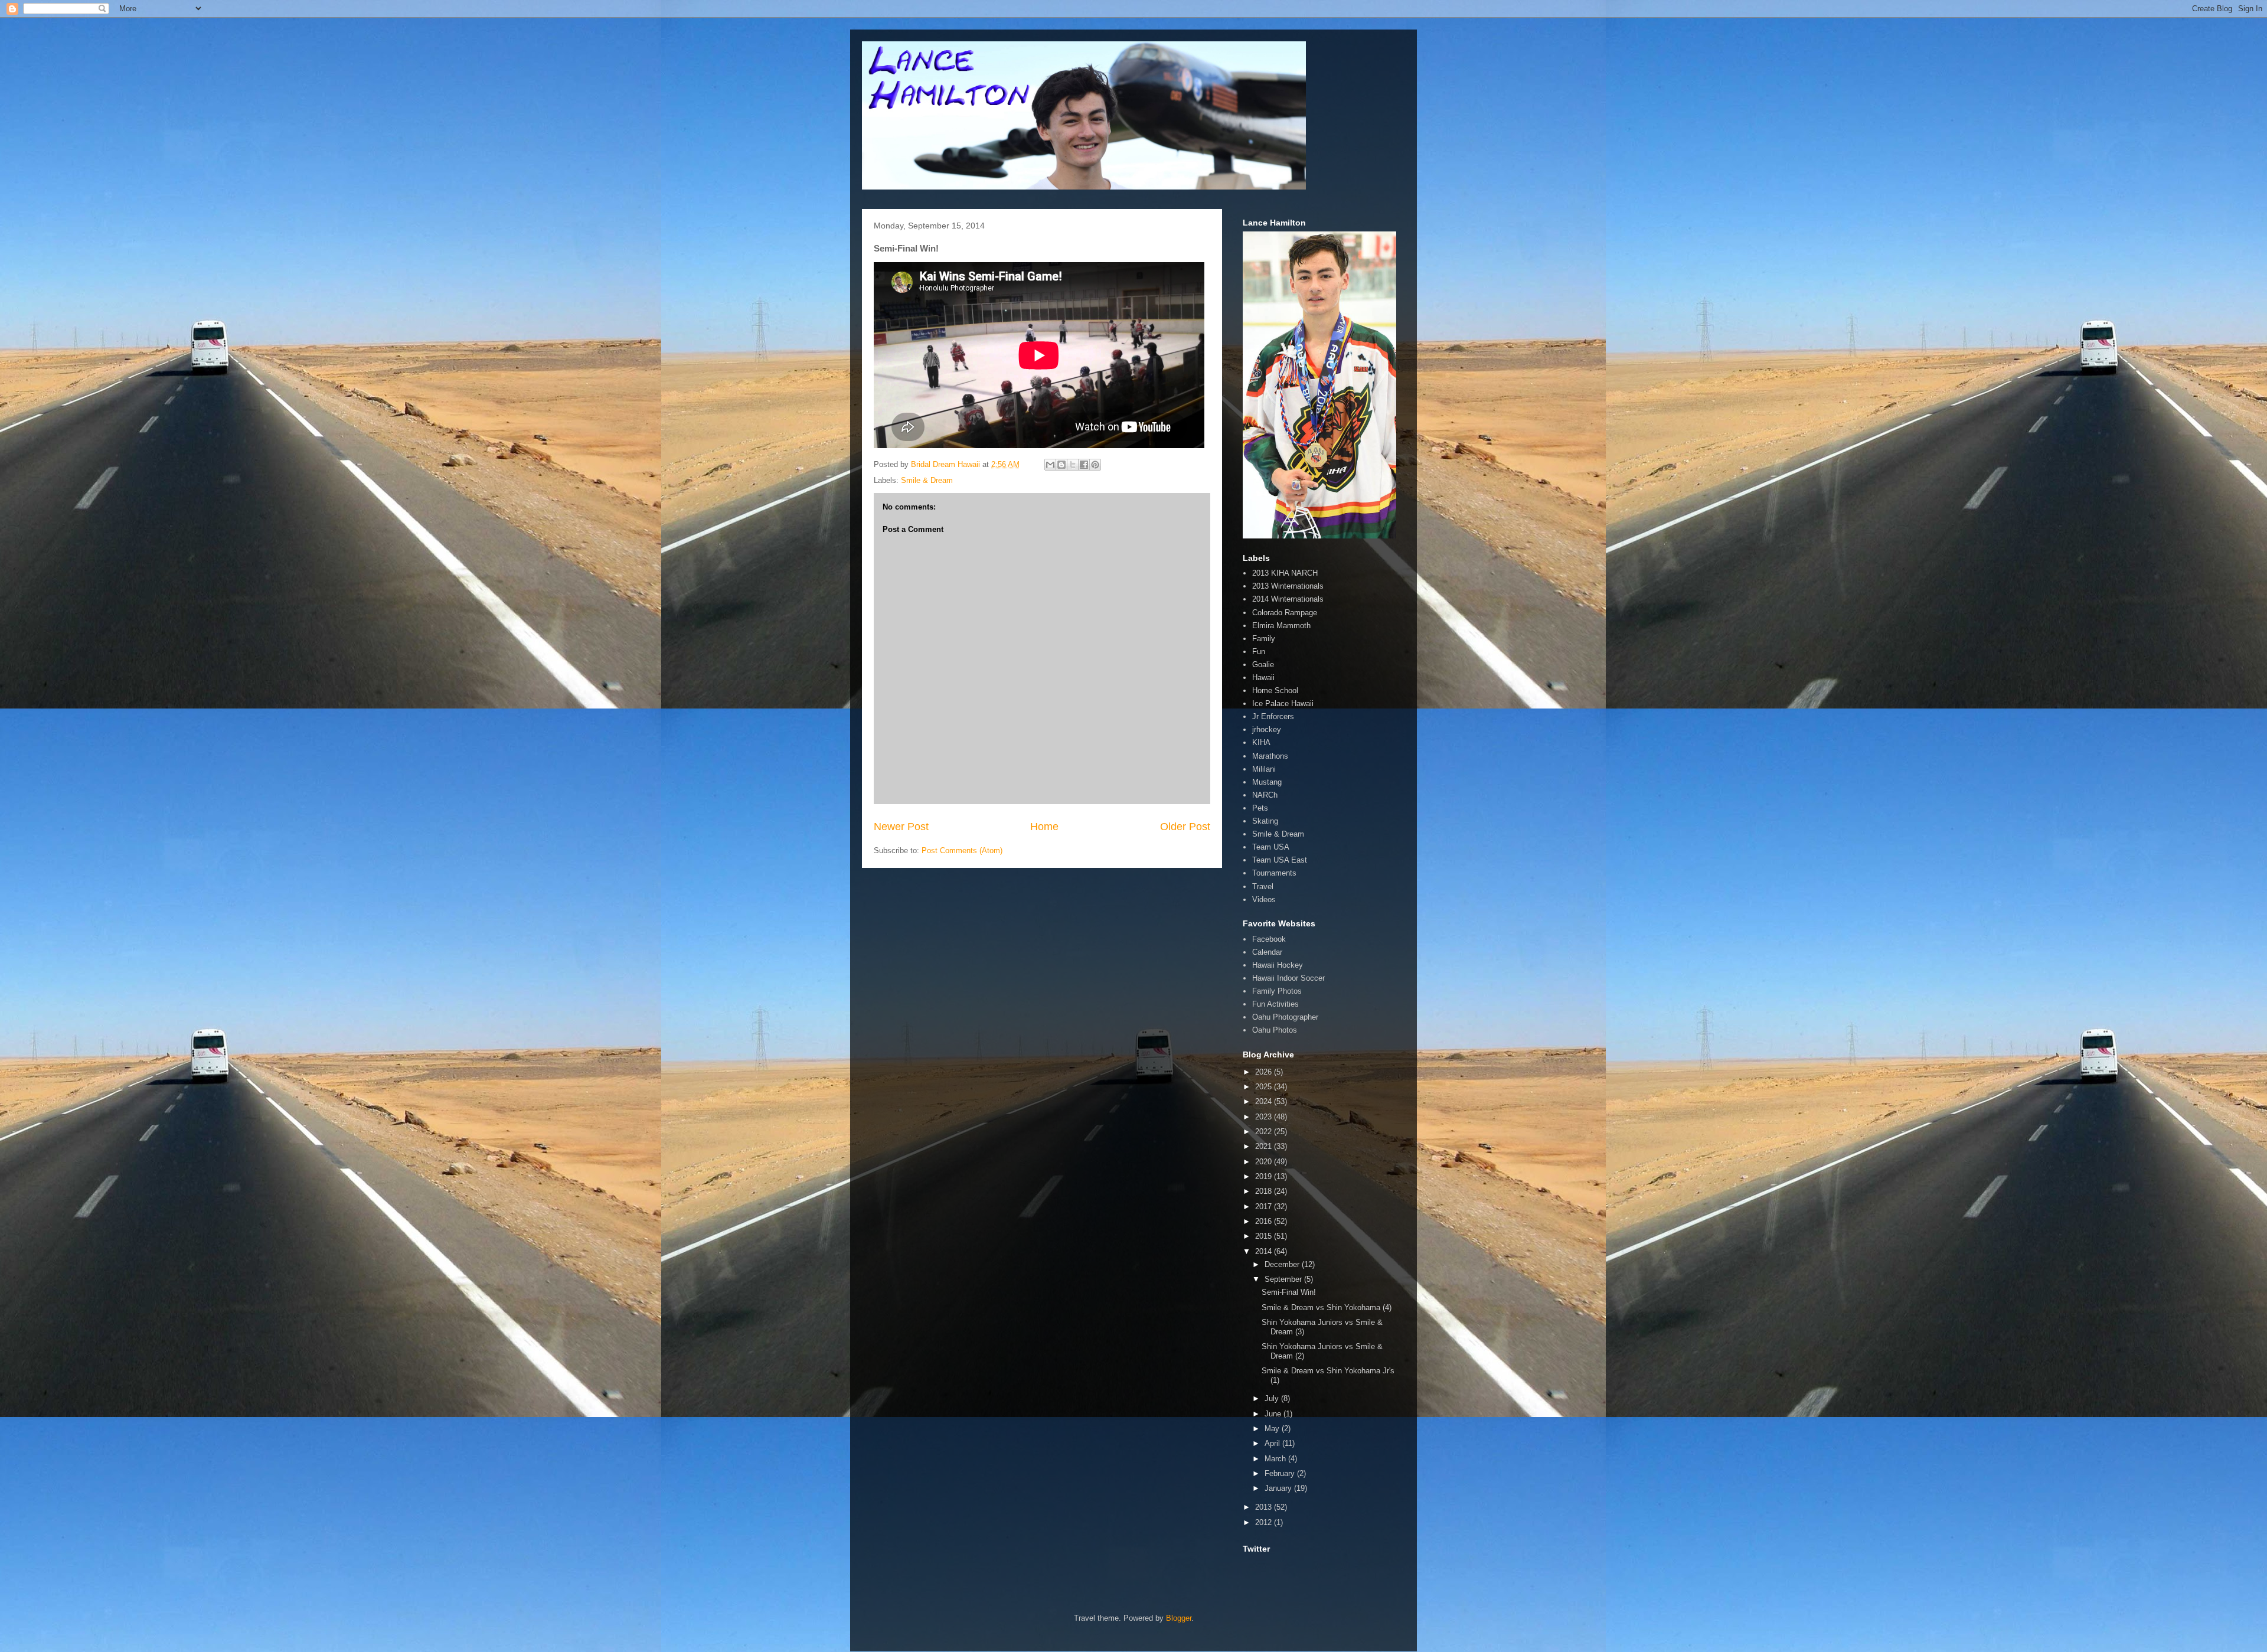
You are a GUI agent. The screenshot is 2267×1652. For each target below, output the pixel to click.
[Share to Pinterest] (1095, 465)
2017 (1265, 1207)
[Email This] (1050, 465)
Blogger (1179, 1618)
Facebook (1269, 939)
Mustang (1267, 782)
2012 (1265, 1522)
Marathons (1270, 756)
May (1273, 1429)
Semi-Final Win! (1289, 1292)
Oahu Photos (1275, 1030)
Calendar (1267, 952)
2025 (1265, 1087)
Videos (1264, 900)
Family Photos (1277, 991)
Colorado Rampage (1285, 613)
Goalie (1263, 665)
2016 (1265, 1221)
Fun (1259, 652)
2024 (1265, 1101)
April (1273, 1443)
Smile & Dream (927, 480)
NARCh (1265, 795)
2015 (1265, 1236)
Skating (1265, 821)
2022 (1265, 1132)
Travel (1263, 887)
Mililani (1264, 769)
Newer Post (901, 827)
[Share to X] (1073, 465)
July (1273, 1398)
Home (1044, 827)
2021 (1265, 1146)
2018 (1265, 1191)
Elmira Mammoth (1281, 626)
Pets (1260, 808)
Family (1264, 639)
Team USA (1271, 847)
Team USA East (1280, 860)
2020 (1265, 1162)
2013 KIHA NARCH (1285, 573)
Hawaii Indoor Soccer (1288, 978)
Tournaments (1274, 873)
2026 (1265, 1072)
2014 (1265, 1251)
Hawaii (1263, 678)
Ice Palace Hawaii (1283, 703)
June (1274, 1414)
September (1284, 1279)
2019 (1265, 1176)
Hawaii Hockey (1278, 965)
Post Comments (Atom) (962, 851)
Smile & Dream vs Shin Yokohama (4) (1327, 1307)
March (1276, 1459)
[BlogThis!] (1061, 465)
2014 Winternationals (1288, 599)
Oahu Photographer (1285, 1017)
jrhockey (1267, 729)
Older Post (1185, 827)
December (1283, 1264)
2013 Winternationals (1288, 586)
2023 (1265, 1117)
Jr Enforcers (1273, 716)
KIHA (1261, 742)
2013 (1265, 1507)
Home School (1275, 690)
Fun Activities (1275, 1004)
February (1281, 1473)
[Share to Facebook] (1084, 465)
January (1279, 1488)
